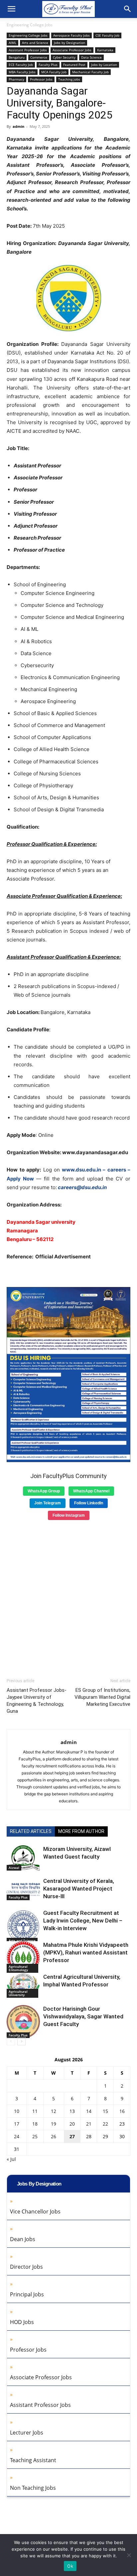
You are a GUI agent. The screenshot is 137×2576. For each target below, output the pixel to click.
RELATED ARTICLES (31, 1831)
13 (72, 2111)
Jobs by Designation (69, 43)
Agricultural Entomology (18, 1968)
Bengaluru (17, 57)
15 (105, 2111)
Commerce (39, 57)
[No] (129, 2555)
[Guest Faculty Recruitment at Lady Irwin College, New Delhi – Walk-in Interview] (23, 1926)
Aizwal (14, 1868)
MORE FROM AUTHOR (81, 1831)
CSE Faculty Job (107, 35)
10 (17, 2111)
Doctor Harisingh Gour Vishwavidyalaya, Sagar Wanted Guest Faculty (83, 2016)
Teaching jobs (69, 79)
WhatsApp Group (44, 1491)
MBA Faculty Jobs (22, 72)
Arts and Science (35, 43)
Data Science (91, 57)
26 (54, 2136)
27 (72, 2136)
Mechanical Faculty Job (90, 72)
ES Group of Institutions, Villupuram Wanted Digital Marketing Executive (102, 1697)
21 (89, 2124)
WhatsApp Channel (91, 1491)
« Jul (11, 2159)
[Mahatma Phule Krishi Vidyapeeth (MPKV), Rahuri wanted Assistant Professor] (23, 1957)
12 (54, 2111)
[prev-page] (11, 2041)
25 (35, 2136)
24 (17, 2136)
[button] (11, 9)
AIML (12, 43)
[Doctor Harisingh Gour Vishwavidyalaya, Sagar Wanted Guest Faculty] (23, 2022)
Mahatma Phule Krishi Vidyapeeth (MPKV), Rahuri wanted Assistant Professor (86, 1952)
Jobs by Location (104, 65)
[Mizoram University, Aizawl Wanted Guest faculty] (23, 1858)
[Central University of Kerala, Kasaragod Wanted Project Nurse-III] (23, 1889)
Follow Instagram (69, 1515)
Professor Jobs (41, 79)
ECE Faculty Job (21, 65)
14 (89, 2111)
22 (105, 2124)
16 (122, 2111)
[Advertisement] (68, 1597)
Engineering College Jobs (30, 25)
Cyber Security (64, 57)
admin (18, 126)
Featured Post (74, 65)
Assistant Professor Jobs (28, 50)
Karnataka (105, 50)
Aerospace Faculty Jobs (71, 35)
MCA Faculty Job (54, 72)
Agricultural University (18, 1993)
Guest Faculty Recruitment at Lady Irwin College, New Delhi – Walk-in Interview (83, 1921)
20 (72, 2124)
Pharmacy (16, 79)
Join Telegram (48, 1503)
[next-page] (21, 2041)
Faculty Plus (48, 65)
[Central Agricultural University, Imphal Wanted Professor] (23, 1985)
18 (35, 2124)
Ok (70, 2566)
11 (35, 2111)
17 (17, 2124)
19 (54, 2124)
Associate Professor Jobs (72, 50)
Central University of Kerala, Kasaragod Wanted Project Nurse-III (79, 1889)
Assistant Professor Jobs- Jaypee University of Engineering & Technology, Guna (37, 1701)
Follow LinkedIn (89, 1503)
